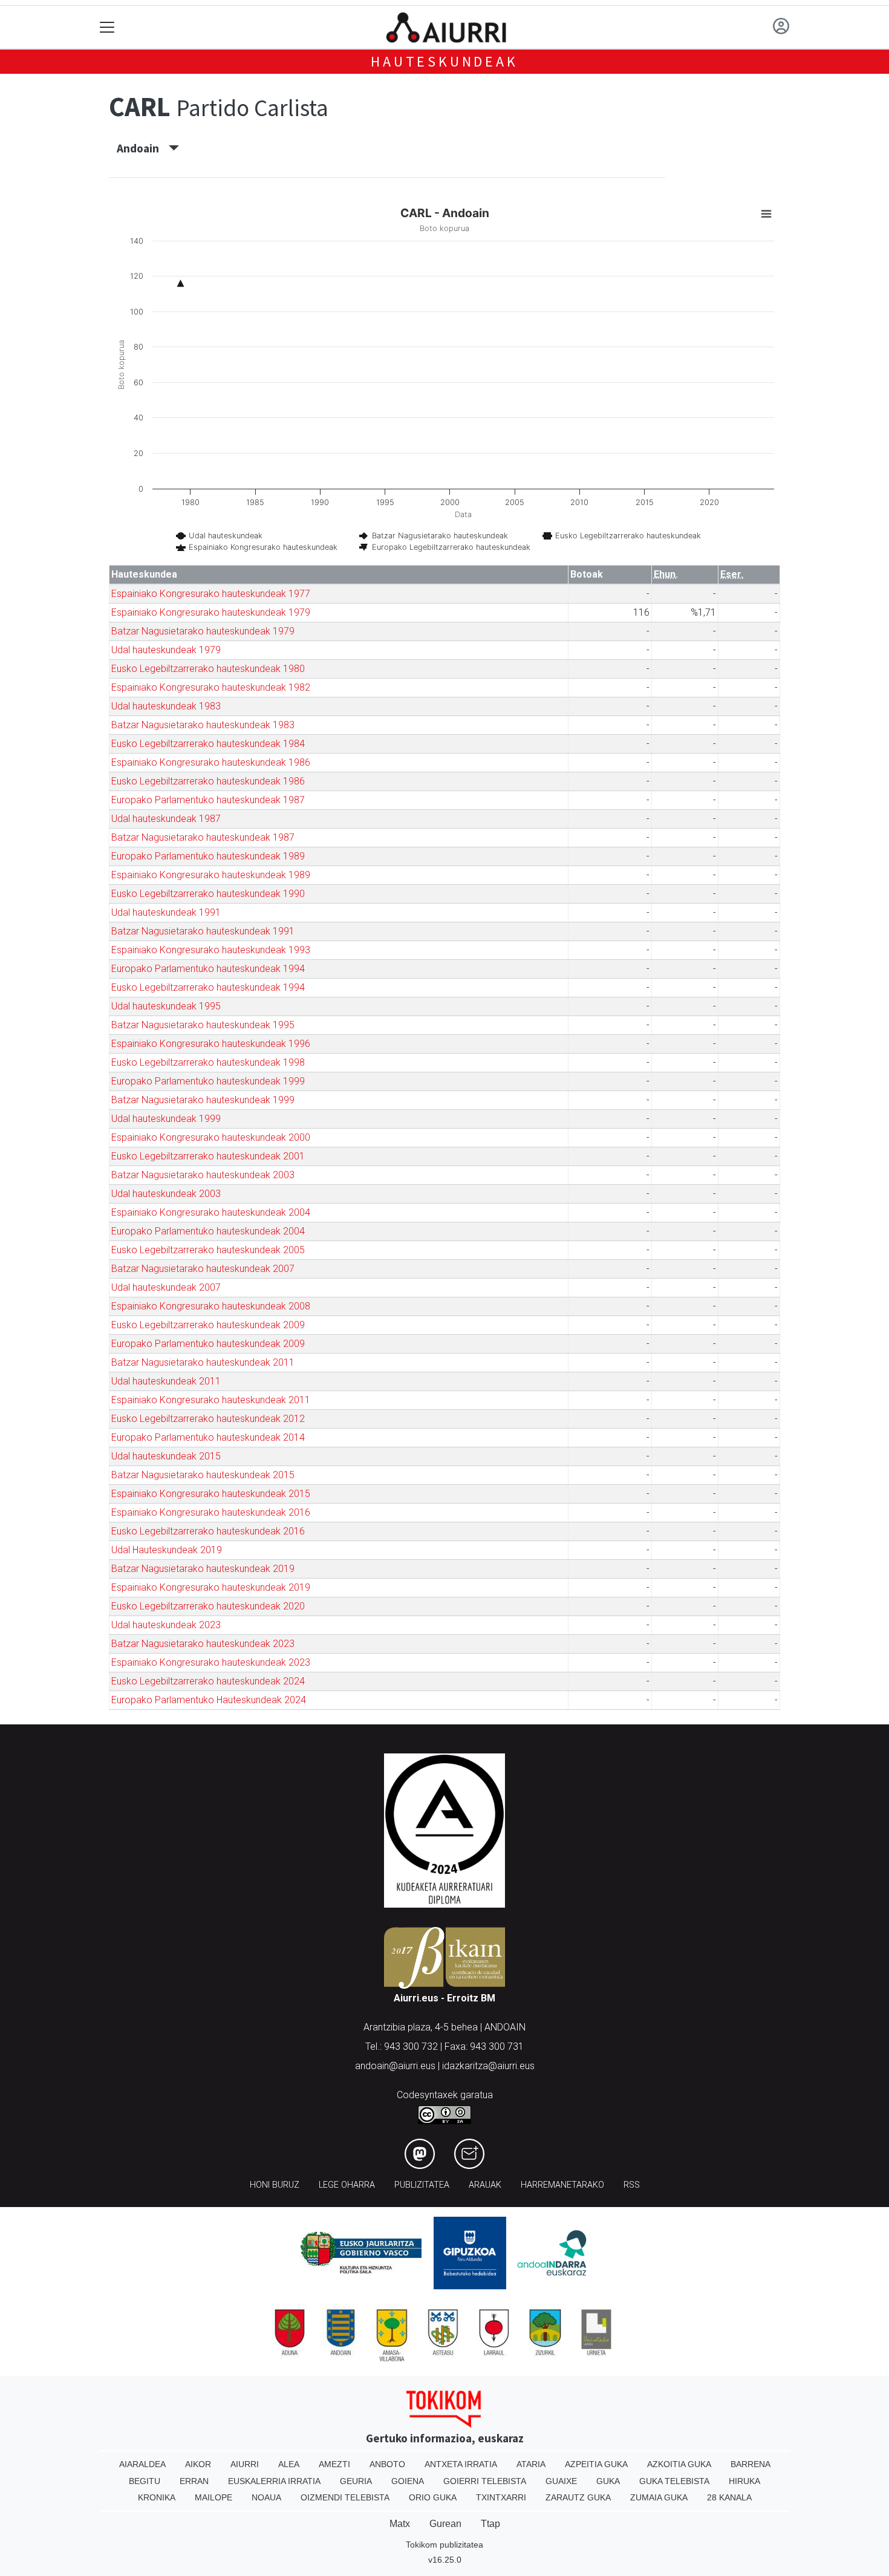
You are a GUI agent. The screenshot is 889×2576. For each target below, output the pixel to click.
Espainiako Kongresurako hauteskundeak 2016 (211, 1512)
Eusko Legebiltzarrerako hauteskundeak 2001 (208, 1156)
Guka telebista (674, 2481)
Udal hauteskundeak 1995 (166, 1006)
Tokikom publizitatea (444, 2545)
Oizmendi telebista (345, 2497)
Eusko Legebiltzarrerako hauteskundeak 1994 (208, 987)
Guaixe (561, 2481)
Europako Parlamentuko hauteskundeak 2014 (208, 1437)
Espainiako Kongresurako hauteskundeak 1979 (211, 612)
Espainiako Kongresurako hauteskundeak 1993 (211, 950)
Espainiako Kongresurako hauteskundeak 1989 (211, 875)
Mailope (213, 2497)
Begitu (145, 2481)
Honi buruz (275, 2185)
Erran (194, 2481)
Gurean (445, 2524)
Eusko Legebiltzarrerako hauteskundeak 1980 (208, 669)
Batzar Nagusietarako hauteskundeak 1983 (203, 725)
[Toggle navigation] (107, 28)
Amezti (334, 2464)
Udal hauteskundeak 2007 (166, 1287)
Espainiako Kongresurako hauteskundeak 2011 (211, 1400)
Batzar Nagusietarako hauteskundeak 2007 (203, 1269)
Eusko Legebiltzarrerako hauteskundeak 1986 (208, 781)
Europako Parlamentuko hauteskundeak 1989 (208, 856)
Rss (632, 2185)
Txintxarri (501, 2497)
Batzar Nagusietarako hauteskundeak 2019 (203, 1569)
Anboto (387, 2464)
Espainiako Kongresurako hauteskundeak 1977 (211, 594)
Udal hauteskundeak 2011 (166, 1381)
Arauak (485, 2185)
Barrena (751, 2464)
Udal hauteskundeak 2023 (166, 1625)
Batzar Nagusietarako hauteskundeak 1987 (203, 837)
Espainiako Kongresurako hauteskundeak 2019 (211, 1587)
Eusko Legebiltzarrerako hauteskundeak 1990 (208, 894)
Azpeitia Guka (596, 2464)
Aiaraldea (142, 2464)
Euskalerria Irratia (274, 2481)
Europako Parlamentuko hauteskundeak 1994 (208, 969)
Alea (289, 2464)
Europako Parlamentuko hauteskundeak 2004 (208, 1231)
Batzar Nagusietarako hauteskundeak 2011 (203, 1362)
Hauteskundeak (444, 61)
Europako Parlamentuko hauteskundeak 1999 (208, 1081)
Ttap (490, 2524)
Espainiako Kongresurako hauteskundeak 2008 (211, 1306)
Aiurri (245, 2464)
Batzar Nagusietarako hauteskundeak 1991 (203, 931)
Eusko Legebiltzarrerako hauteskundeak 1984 (208, 744)
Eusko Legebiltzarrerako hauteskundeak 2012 (208, 1419)
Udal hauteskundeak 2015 (166, 1456)
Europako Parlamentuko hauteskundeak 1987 (208, 800)
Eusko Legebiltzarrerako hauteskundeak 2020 (208, 1606)
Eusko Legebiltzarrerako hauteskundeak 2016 (208, 1531)
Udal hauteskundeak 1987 (166, 819)
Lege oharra (347, 2185)
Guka (608, 2481)
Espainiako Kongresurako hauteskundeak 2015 (211, 1494)
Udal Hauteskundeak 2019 (167, 1550)
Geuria (356, 2481)
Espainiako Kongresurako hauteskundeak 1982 (211, 687)
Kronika (157, 2497)
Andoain (143, 148)
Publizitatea (422, 2185)
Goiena (408, 2481)
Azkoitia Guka (679, 2464)
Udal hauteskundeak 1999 (166, 1119)
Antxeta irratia (461, 2464)
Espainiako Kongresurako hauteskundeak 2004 (211, 1212)
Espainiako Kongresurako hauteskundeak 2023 (211, 1662)
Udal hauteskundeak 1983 (166, 706)
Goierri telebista (485, 2481)
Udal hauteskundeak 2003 (166, 1194)
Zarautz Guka (578, 2497)
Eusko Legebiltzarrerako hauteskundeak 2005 (208, 1250)
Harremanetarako (562, 2185)
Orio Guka (433, 2497)
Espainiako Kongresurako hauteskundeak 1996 (211, 1044)
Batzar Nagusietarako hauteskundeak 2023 (203, 1644)
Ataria (531, 2464)
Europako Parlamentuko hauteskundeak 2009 (208, 1344)
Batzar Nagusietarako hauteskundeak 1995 (203, 1025)
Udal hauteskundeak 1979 (166, 650)
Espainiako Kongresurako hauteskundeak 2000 (211, 1137)
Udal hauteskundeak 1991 (166, 912)
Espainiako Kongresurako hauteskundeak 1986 (211, 762)
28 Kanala (729, 2497)
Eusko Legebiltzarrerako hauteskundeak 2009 (208, 1325)
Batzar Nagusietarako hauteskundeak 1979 (203, 631)
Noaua (266, 2497)
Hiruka (744, 2481)
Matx (400, 2524)
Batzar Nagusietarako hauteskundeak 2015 (203, 1475)
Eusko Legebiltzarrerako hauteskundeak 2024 (208, 1681)
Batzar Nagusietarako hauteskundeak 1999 (203, 1100)
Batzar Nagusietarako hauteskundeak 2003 (203, 1175)
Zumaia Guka (659, 2497)
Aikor (198, 2464)
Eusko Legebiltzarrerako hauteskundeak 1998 (208, 1062)
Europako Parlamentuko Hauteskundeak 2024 (209, 1700)
